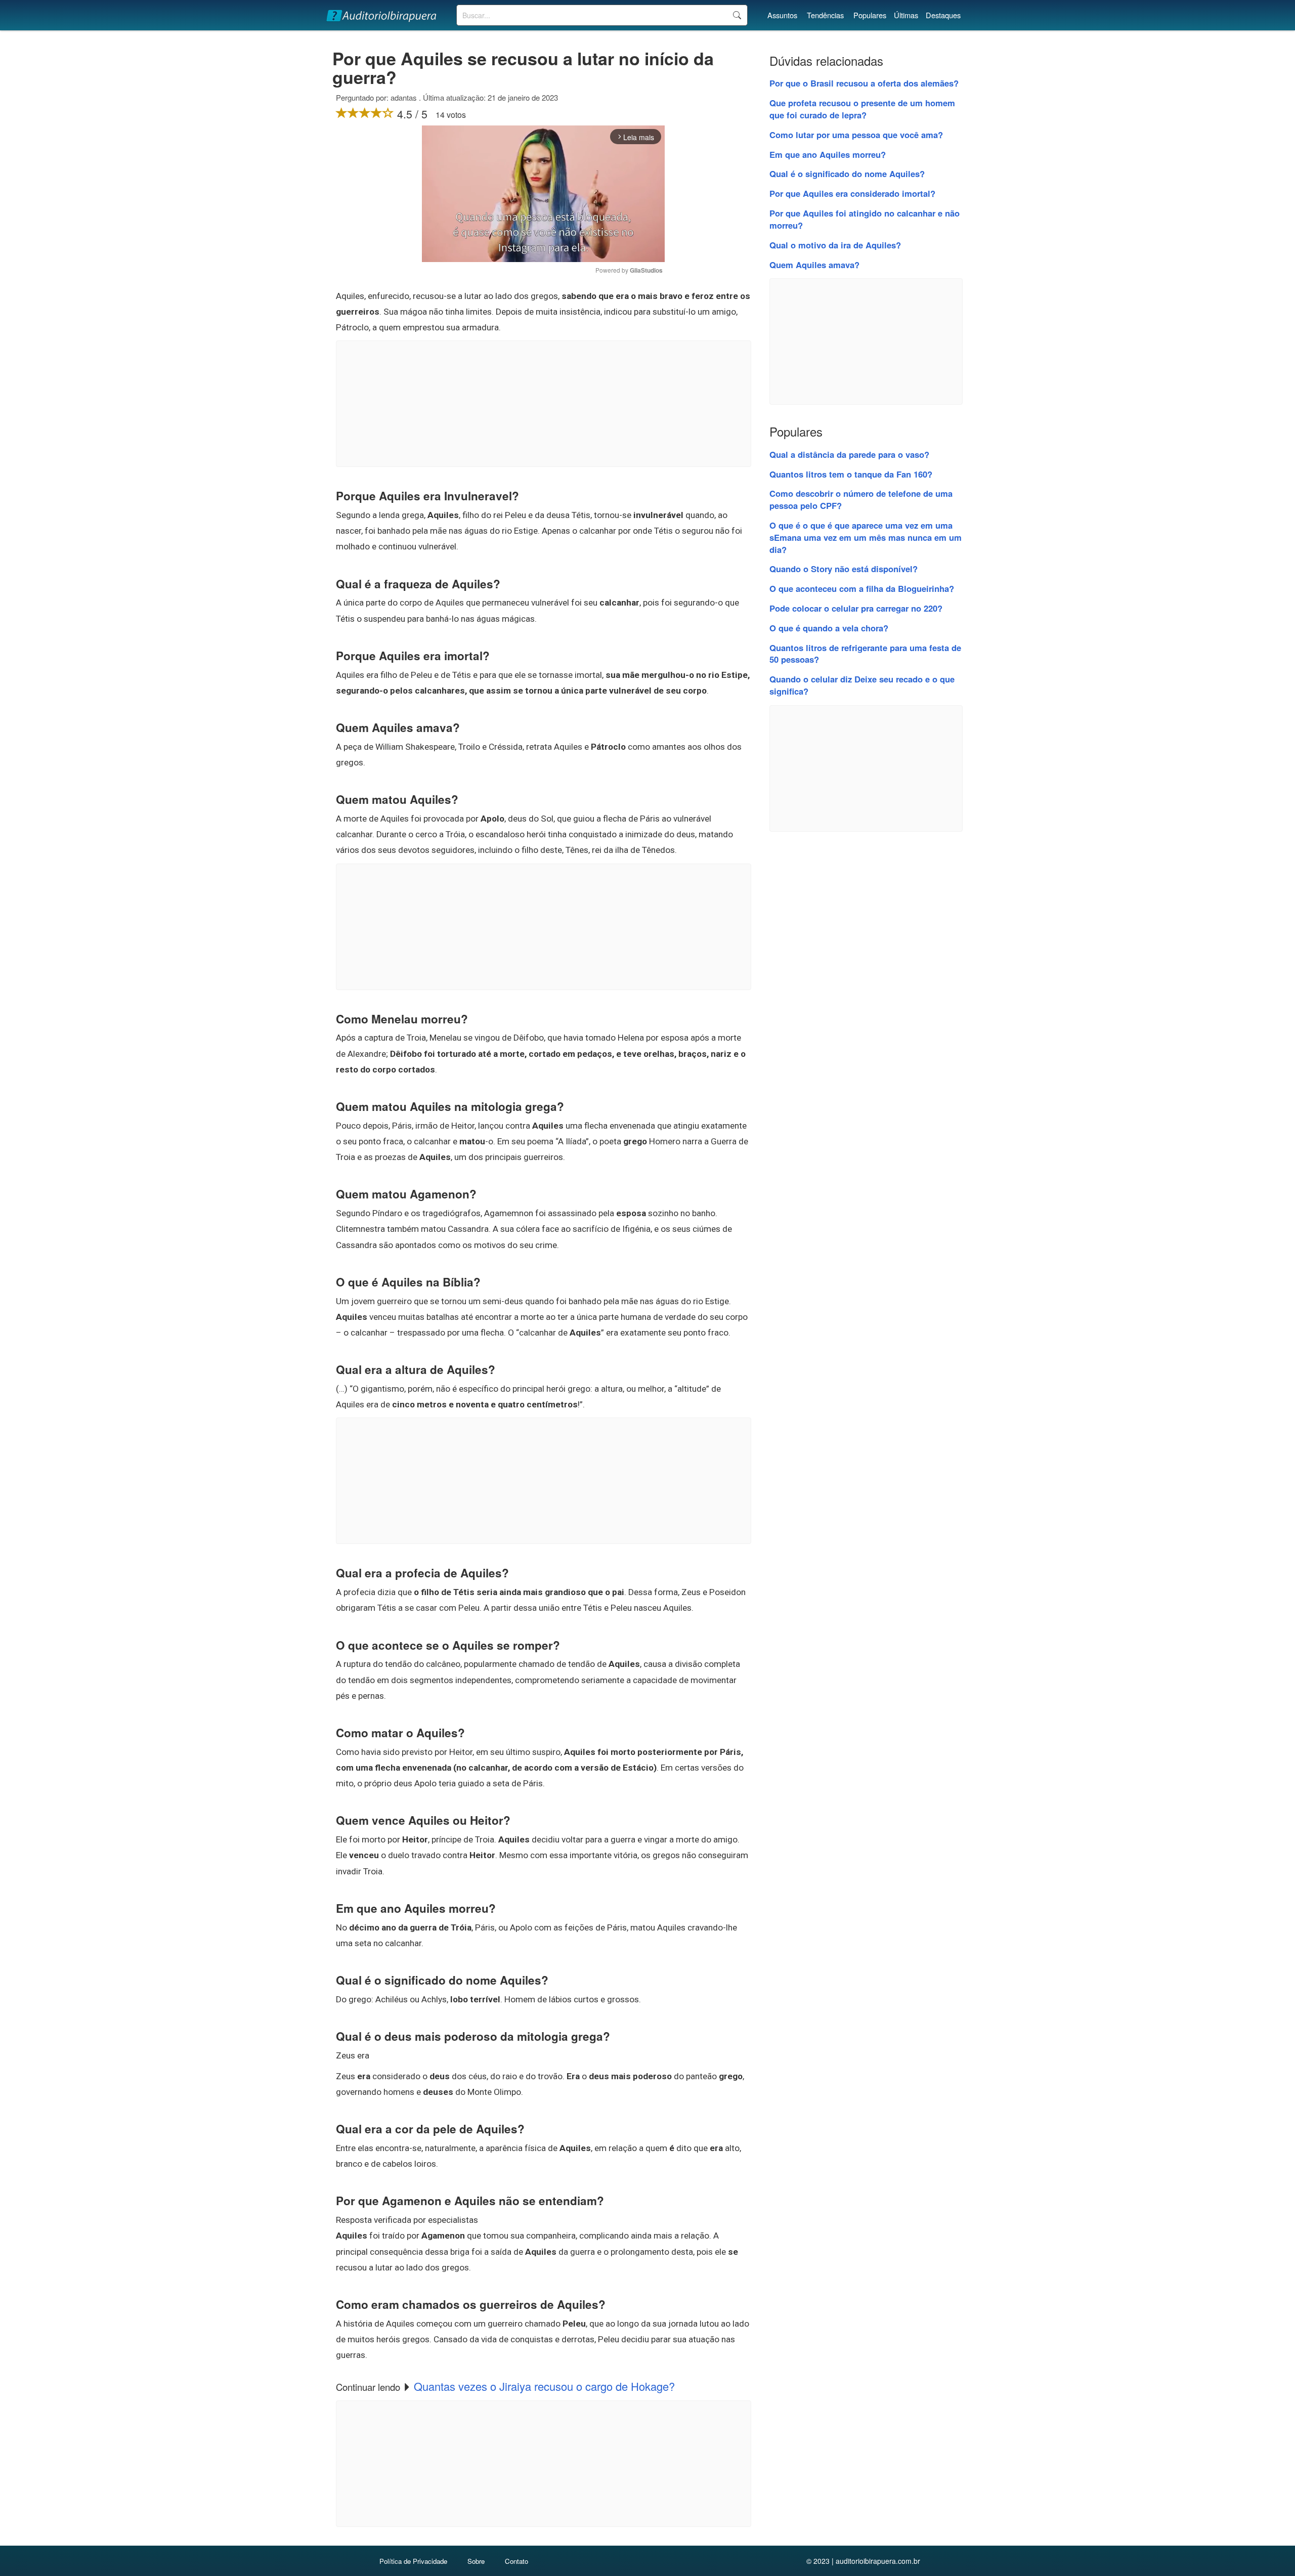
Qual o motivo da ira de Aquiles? (835, 245)
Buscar (737, 15)
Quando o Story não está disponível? (844, 569)
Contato (516, 2561)
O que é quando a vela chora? (829, 628)
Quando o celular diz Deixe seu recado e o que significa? (862, 685)
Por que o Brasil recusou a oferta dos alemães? (864, 83)
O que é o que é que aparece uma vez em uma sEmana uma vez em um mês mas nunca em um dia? (866, 537)
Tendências (825, 15)
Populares (870, 15)
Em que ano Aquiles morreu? (828, 154)
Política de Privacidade (413, 2561)
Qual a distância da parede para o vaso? (849, 454)
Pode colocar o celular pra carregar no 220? (856, 608)
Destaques (943, 15)
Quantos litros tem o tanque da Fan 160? (851, 474)
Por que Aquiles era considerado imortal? (852, 193)
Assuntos (782, 15)
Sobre (476, 2561)
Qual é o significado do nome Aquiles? (847, 174)
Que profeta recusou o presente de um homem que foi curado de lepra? (862, 109)
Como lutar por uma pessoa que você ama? (856, 135)
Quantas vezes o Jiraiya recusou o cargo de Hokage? (544, 2386)
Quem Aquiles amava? (814, 265)
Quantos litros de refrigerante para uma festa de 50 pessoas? (865, 654)
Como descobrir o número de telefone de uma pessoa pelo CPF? (861, 499)
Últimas (906, 15)
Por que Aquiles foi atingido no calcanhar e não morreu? (865, 219)
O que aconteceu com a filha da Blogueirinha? (862, 588)
